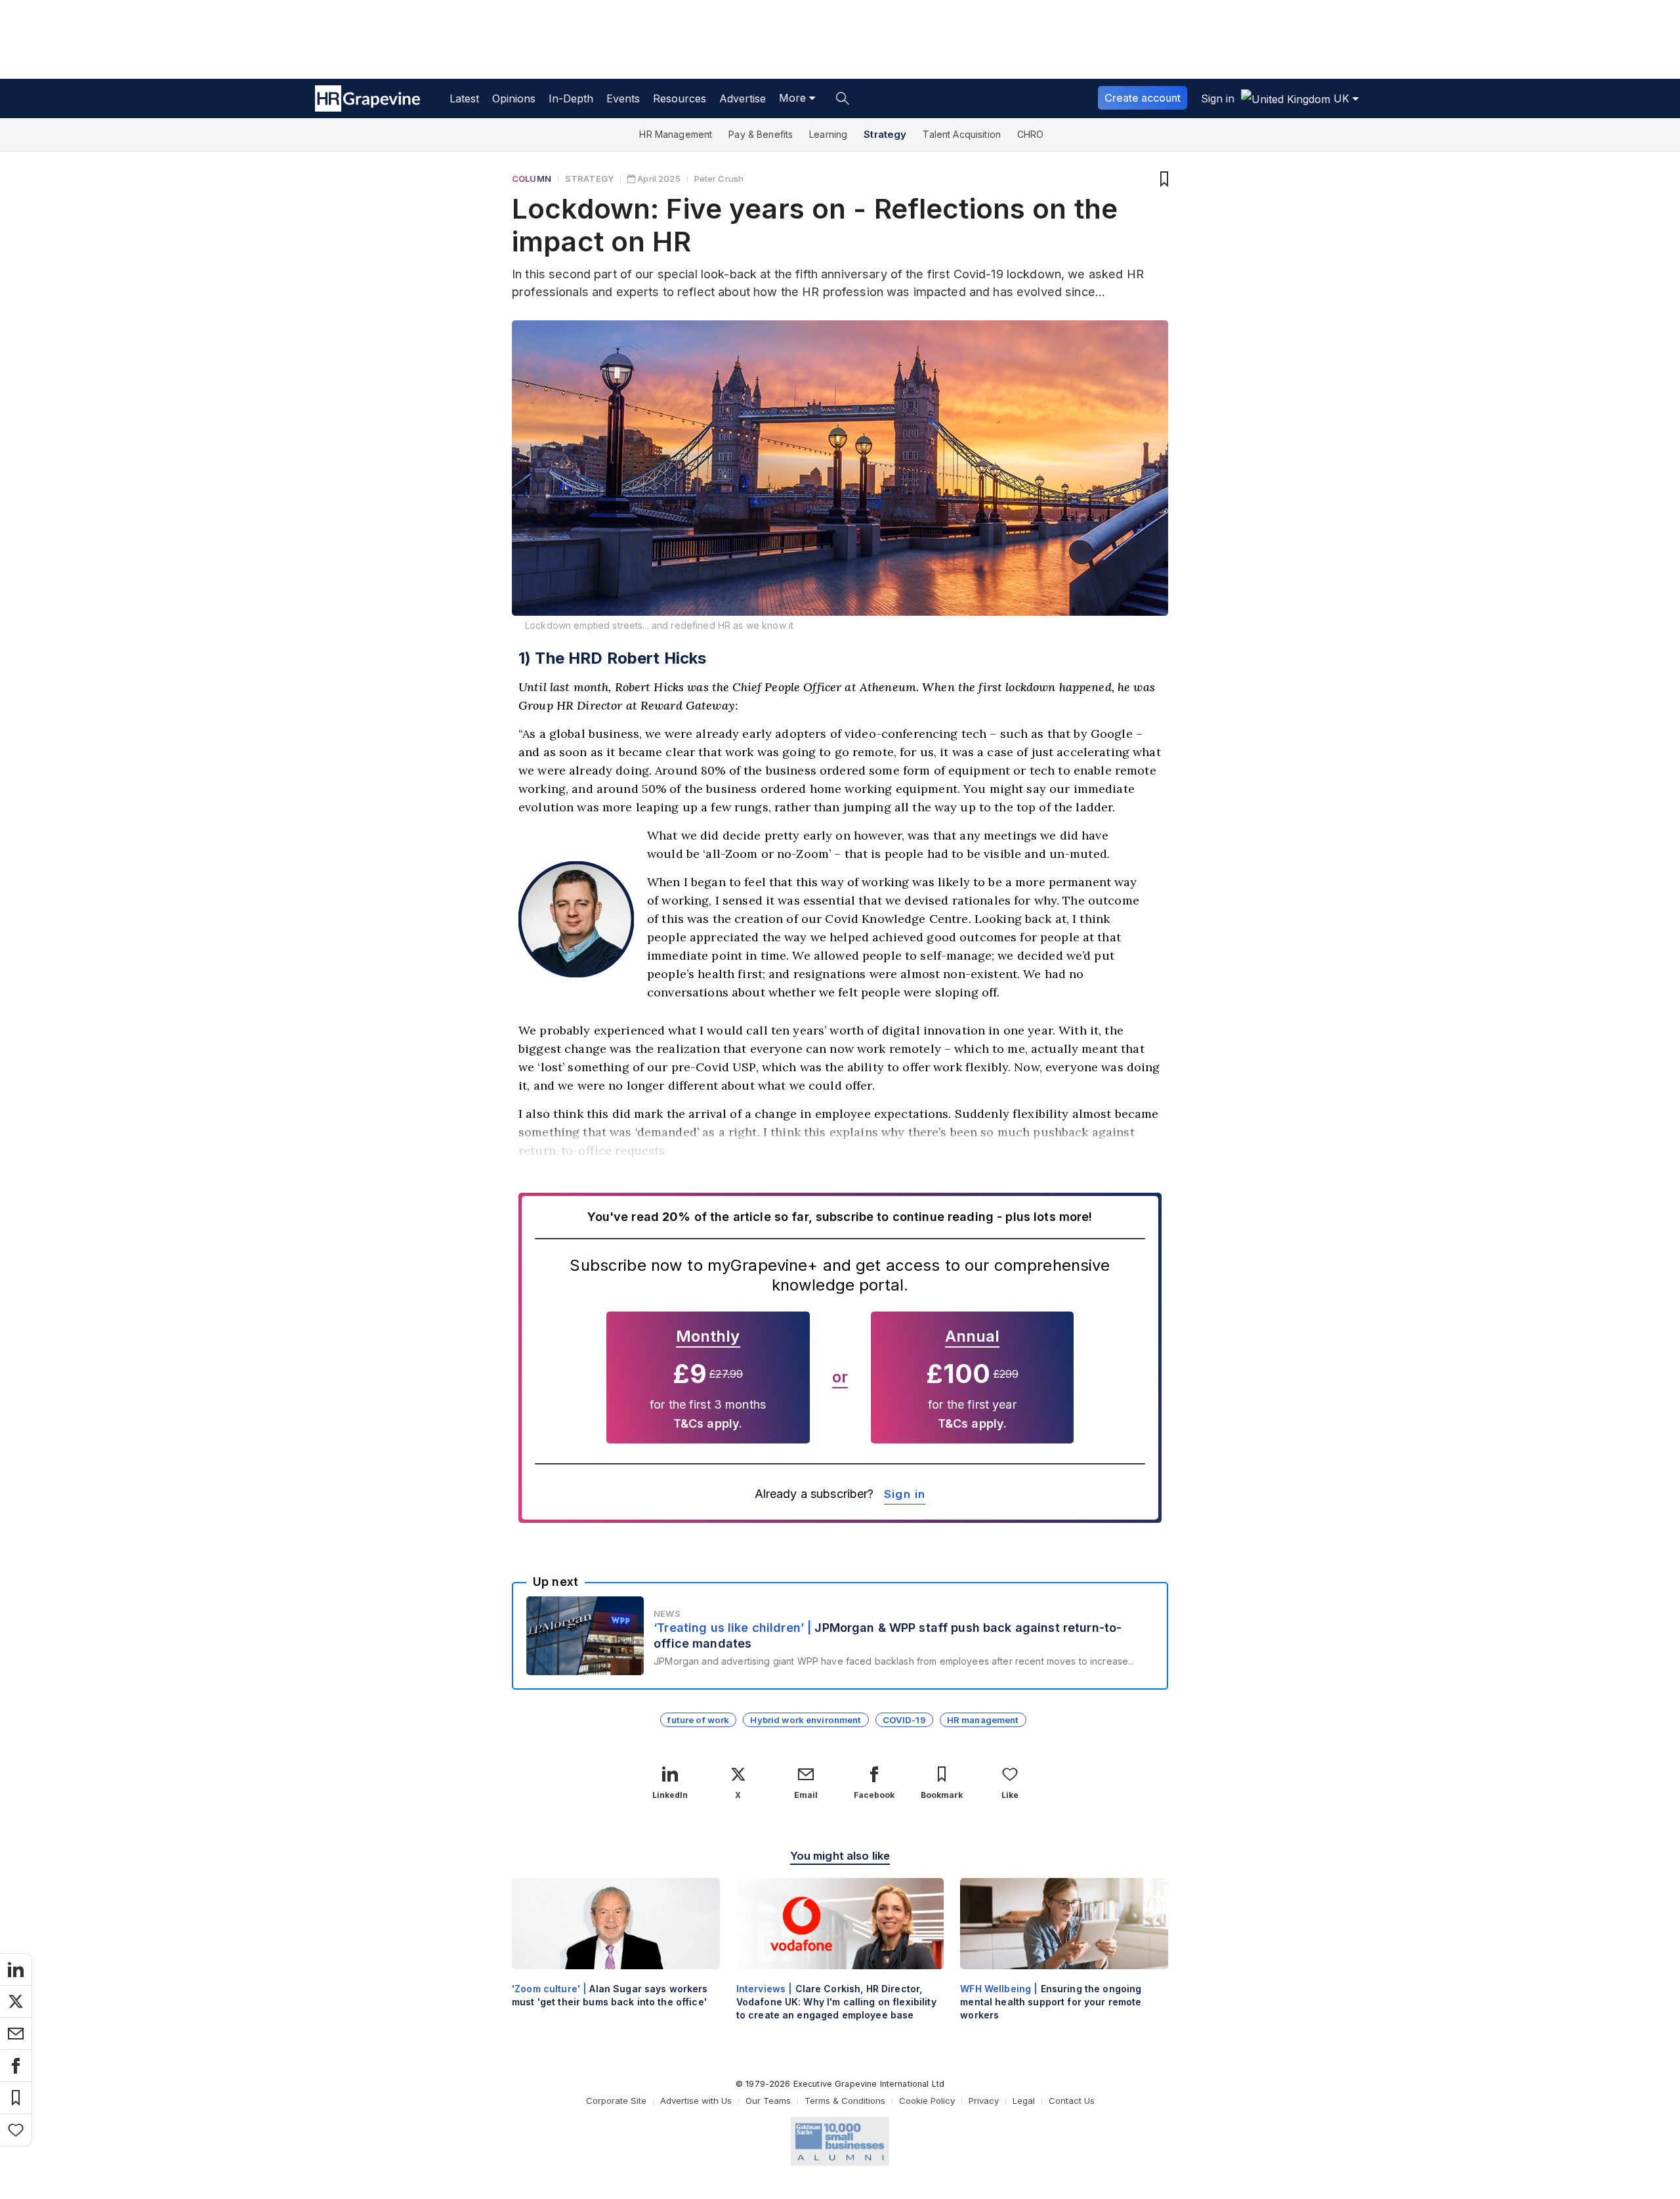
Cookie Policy (927, 2101)
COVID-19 (904, 1720)
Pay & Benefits (761, 134)
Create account (1143, 98)
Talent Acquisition (962, 134)
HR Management (676, 134)
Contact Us (1072, 2101)
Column (532, 179)
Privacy (984, 2101)
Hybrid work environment (806, 1720)
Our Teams (768, 2101)
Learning (828, 134)
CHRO (1031, 134)
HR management (983, 1720)
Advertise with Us (696, 2101)
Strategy (885, 134)
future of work (698, 1720)
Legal (1024, 2101)
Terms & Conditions (845, 2101)
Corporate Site (616, 2101)
